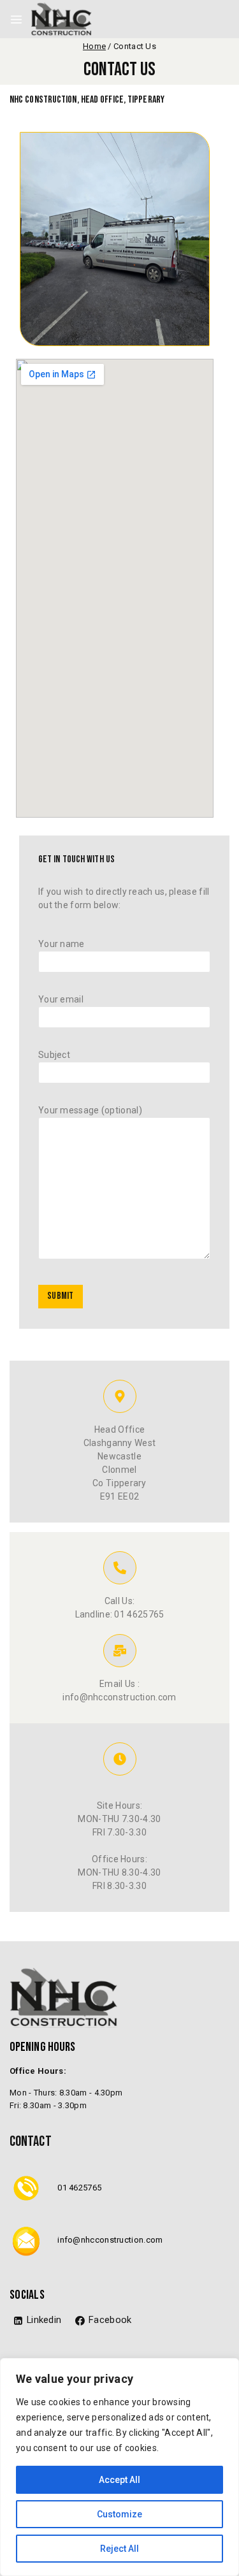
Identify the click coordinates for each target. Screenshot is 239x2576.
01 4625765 (79, 2188)
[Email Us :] (120, 1651)
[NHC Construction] (61, 19)
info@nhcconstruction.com (110, 2240)
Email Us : (119, 1684)
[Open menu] (16, 19)
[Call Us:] (120, 1568)
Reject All (119, 2549)
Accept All (119, 2480)
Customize (119, 2514)
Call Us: (119, 1601)
